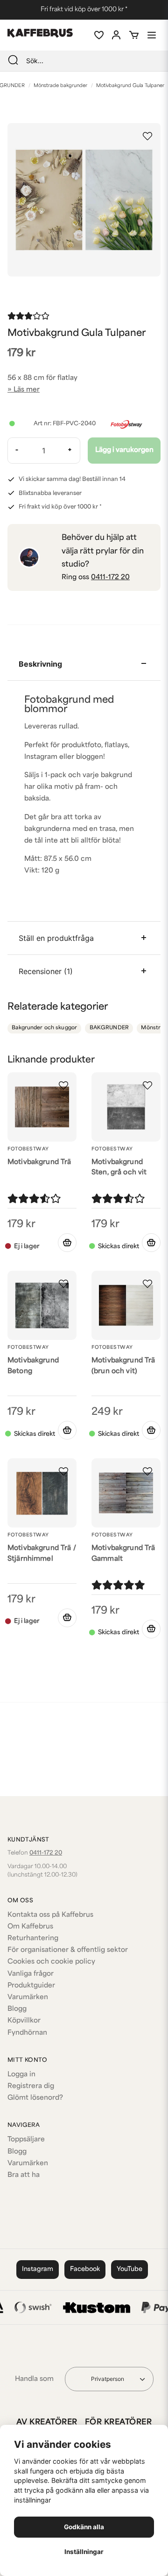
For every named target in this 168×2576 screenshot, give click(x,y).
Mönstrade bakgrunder (60, 86)
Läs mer (27, 390)
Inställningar (84, 2552)
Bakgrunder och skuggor (44, 1028)
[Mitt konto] (116, 35)
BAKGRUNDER (109, 1028)
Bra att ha (24, 2175)
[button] (147, 136)
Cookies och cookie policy (51, 1962)
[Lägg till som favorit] (98, 35)
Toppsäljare (26, 2140)
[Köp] (151, 1243)
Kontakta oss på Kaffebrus (50, 1915)
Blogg (17, 2009)
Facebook (85, 2269)
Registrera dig (31, 2086)
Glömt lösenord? (35, 2098)
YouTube (129, 2269)
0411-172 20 (110, 578)
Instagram (38, 2269)
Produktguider (31, 1986)
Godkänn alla (84, 2527)
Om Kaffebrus (30, 1927)
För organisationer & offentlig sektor (68, 1950)
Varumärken (28, 1997)
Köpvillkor (24, 2021)
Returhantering (33, 1939)
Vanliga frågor (31, 1974)
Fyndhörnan (27, 2033)
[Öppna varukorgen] (134, 35)
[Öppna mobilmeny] (152, 35)
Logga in (21, 2075)
